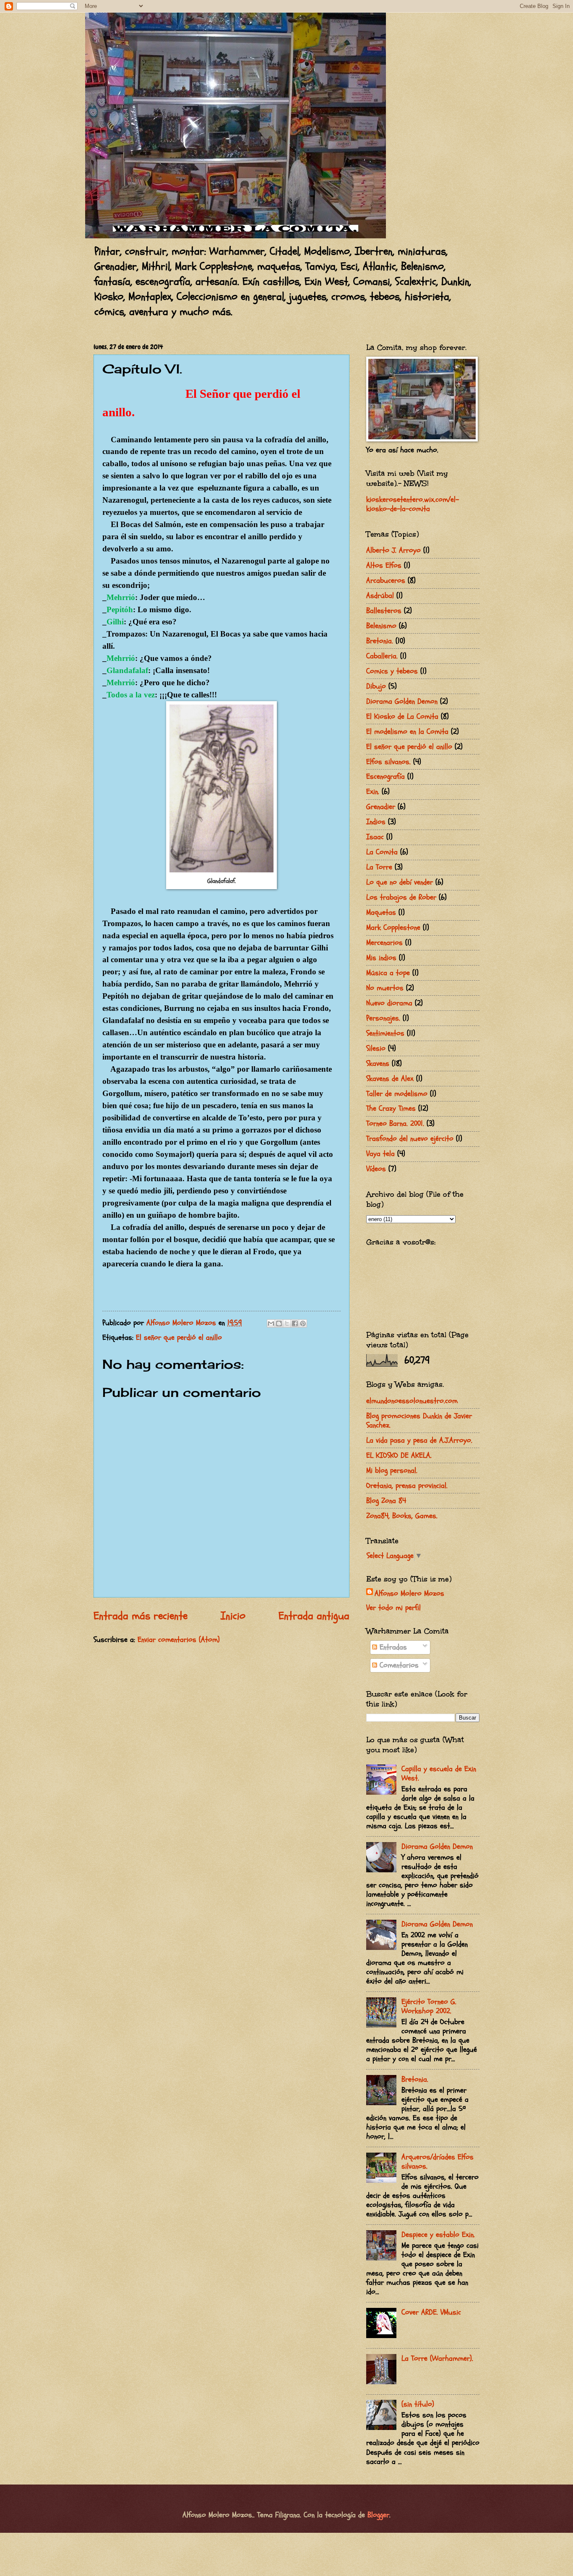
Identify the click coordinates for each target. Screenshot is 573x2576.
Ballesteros (384, 611)
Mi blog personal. (392, 1471)
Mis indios (381, 958)
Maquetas (381, 912)
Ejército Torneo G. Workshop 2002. (429, 2006)
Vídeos (376, 1169)
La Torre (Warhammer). (437, 2358)
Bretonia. (380, 641)
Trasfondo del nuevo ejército (410, 1139)
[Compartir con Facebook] (295, 1323)
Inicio (233, 1616)
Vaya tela (380, 1154)
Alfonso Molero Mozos (409, 1593)
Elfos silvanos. (388, 762)
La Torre (379, 867)
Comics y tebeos (392, 671)
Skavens (378, 1064)
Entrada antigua (314, 1616)
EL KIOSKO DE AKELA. (399, 1455)
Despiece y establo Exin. (438, 2235)
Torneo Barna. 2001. (395, 1124)
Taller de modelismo (397, 1094)
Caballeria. (382, 656)
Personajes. (383, 1018)
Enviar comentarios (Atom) (179, 1640)
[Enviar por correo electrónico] (271, 1323)
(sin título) (418, 2404)
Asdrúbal (380, 596)
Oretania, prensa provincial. (407, 1486)
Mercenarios (384, 943)
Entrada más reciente (141, 1616)
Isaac (375, 837)
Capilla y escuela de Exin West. (439, 1773)
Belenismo (381, 626)
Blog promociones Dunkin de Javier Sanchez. (419, 1421)
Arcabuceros (386, 581)
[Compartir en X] (287, 1323)
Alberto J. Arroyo (393, 550)
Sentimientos (385, 1033)
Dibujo (376, 686)
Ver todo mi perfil (393, 1608)
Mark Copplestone (393, 928)
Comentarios (398, 1665)
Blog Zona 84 (386, 1501)
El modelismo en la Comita (407, 732)
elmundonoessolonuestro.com (412, 1401)
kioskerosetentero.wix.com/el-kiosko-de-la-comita (413, 504)
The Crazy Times (391, 1108)
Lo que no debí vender (400, 882)
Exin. (373, 792)
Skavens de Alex (390, 1079)
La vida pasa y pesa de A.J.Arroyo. (419, 1440)
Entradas (392, 1647)
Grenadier (381, 807)
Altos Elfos (384, 565)
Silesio (376, 1048)
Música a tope (388, 973)
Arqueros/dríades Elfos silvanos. (438, 2162)
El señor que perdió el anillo (179, 1338)
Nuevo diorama (389, 1003)
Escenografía (385, 776)
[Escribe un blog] (279, 1323)
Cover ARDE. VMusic (431, 2312)
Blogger (378, 2515)
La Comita (382, 852)
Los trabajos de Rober (401, 897)
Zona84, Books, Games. (402, 1516)
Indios (376, 822)
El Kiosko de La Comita (402, 716)
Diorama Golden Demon (402, 701)
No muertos (385, 988)
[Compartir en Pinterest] (303, 1323)
